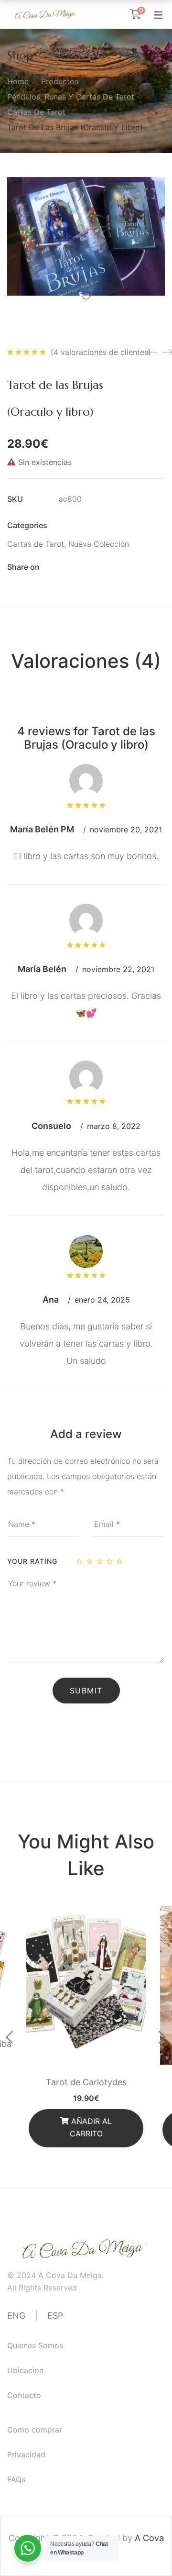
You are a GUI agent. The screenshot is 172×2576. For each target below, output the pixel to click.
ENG (16, 2316)
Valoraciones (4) (86, 661)
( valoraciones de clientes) (101, 352)
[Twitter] (79, 567)
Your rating (32, 1561)
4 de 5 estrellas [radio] (110, 1561)
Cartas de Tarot (36, 112)
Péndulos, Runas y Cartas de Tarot (71, 97)
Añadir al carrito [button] (91, 2127)
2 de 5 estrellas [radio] (90, 1561)
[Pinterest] (113, 567)
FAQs (16, 2479)
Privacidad (26, 2454)
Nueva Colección (99, 544)
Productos (60, 81)
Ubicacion (25, 2370)
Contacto (24, 2395)
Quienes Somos (35, 2345)
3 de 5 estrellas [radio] (100, 1561)
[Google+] (96, 567)
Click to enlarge (150, 194)
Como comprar (35, 2430)
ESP (55, 2316)
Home (18, 81)
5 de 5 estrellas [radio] (120, 1561)
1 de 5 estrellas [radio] (80, 1561)
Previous (10, 2037)
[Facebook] (63, 567)
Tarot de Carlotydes (86, 2082)
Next (162, 2037)
